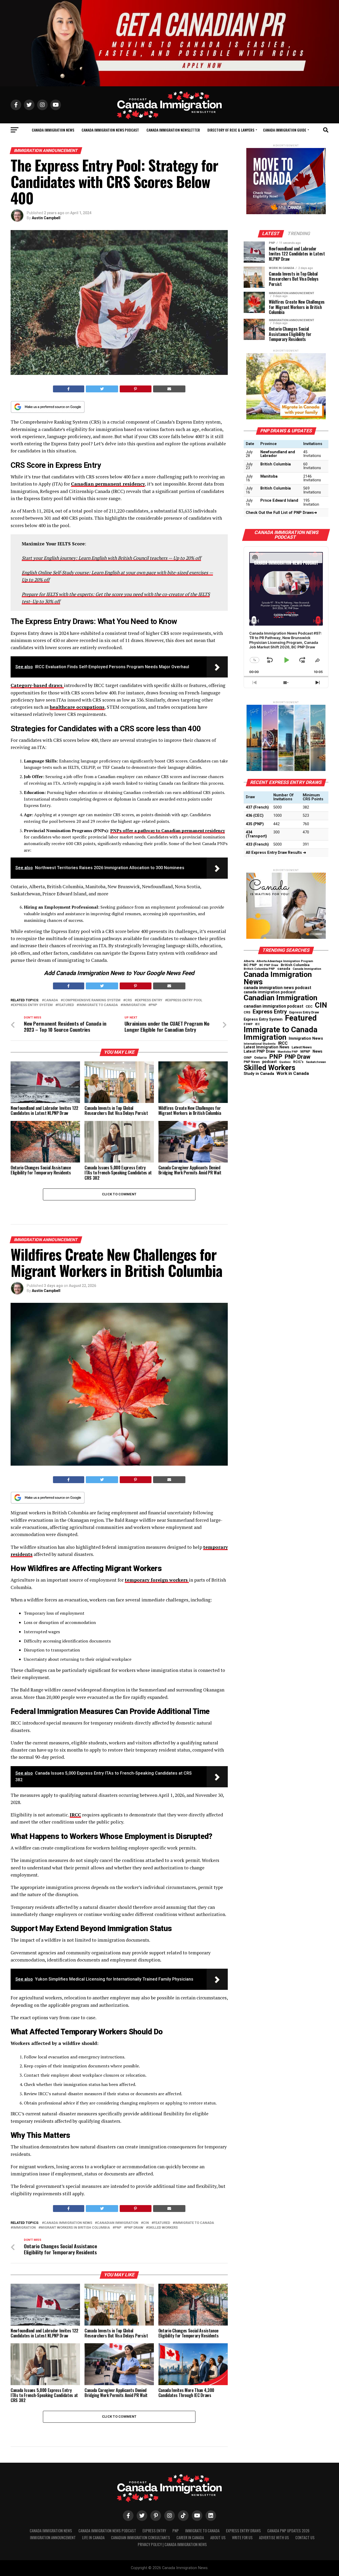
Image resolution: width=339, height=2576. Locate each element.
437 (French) (257, 807)
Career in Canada (190, 2537)
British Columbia (276, 464)
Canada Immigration (307, 969)
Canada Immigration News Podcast (110, 130)
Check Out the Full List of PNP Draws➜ (281, 513)
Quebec (285, 1062)
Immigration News (306, 1038)
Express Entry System (33, 1005)
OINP (248, 1058)
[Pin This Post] (136, 389)
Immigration (134, 1005)
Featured (66, 1005)
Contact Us (305, 2537)
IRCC (283, 1043)
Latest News (302, 1047)
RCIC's (298, 1062)
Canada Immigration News (53, 130)
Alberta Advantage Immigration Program (285, 961)
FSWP (248, 1024)
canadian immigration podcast (273, 1006)
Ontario (260, 1058)
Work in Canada (293, 1073)
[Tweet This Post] (102, 389)
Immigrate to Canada (98, 1005)
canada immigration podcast (270, 992)
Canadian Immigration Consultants (140, 2537)
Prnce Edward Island (279, 501)
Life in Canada (93, 2537)
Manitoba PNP (288, 1052)
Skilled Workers (163, 2228)
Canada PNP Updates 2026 (288, 2531)
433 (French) (257, 844)
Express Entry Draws (243, 2531)
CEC (309, 1006)
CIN (146, 2223)
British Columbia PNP (259, 969)
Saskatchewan (316, 1062)
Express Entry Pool (185, 1000)
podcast (269, 1062)
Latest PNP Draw (259, 1051)
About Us (218, 2537)
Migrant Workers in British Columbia (75, 2228)
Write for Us (242, 2537)
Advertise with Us (274, 2537)
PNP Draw (135, 2228)
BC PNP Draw (269, 965)
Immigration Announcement (53, 2537)
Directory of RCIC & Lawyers (231, 130)
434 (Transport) (256, 834)
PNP (154, 1005)
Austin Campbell (46, 218)
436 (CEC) (255, 816)
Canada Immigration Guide (285, 130)
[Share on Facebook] (69, 389)
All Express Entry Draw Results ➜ (276, 853)
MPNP (305, 1052)
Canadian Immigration (118, 2223)
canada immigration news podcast (277, 988)
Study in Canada (259, 1074)
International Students (260, 1044)
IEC (257, 1024)
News (317, 1051)
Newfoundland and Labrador (278, 454)
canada (51, 1000)
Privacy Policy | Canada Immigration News (172, 2544)
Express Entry (150, 1000)
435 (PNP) (255, 824)
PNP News (252, 1062)
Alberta (249, 961)
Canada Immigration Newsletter (173, 130)
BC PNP (250, 965)
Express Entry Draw (304, 1012)
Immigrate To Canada (202, 2531)
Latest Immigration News (266, 1047)
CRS (129, 1000)
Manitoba (269, 476)
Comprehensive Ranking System (92, 1000)
